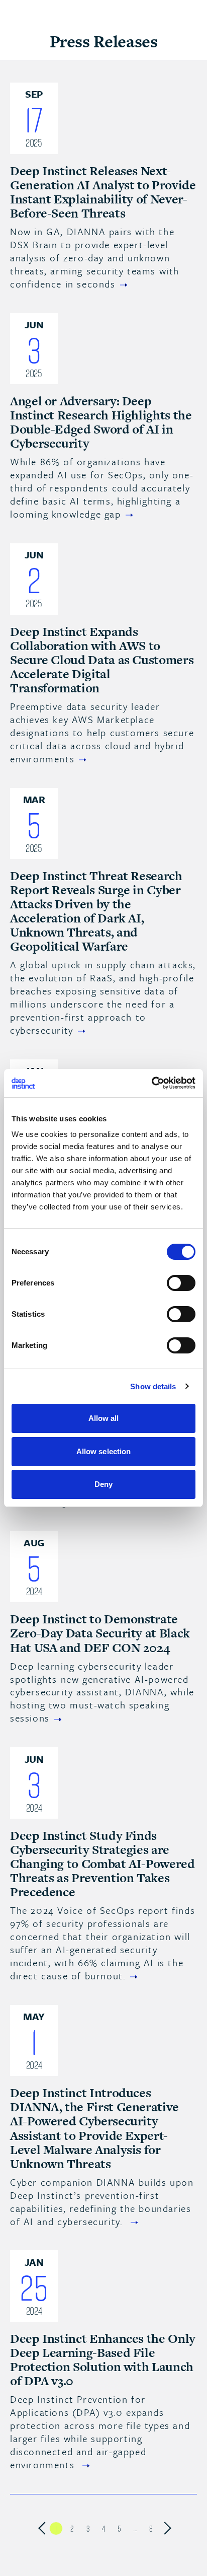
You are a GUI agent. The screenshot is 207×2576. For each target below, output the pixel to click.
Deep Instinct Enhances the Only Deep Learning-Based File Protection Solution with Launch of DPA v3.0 (103, 2360)
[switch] (181, 1283)
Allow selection (104, 1451)
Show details (153, 1386)
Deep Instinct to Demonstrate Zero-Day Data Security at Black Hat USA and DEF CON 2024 (100, 1633)
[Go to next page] (167, 2528)
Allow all (104, 1418)
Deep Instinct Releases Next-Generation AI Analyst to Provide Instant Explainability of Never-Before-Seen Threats (103, 192)
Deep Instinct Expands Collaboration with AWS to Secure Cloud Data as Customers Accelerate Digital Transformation (102, 660)
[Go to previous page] (40, 2528)
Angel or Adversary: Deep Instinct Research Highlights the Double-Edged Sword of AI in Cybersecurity (101, 422)
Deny (103, 1484)
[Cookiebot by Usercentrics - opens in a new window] (151, 1083)
